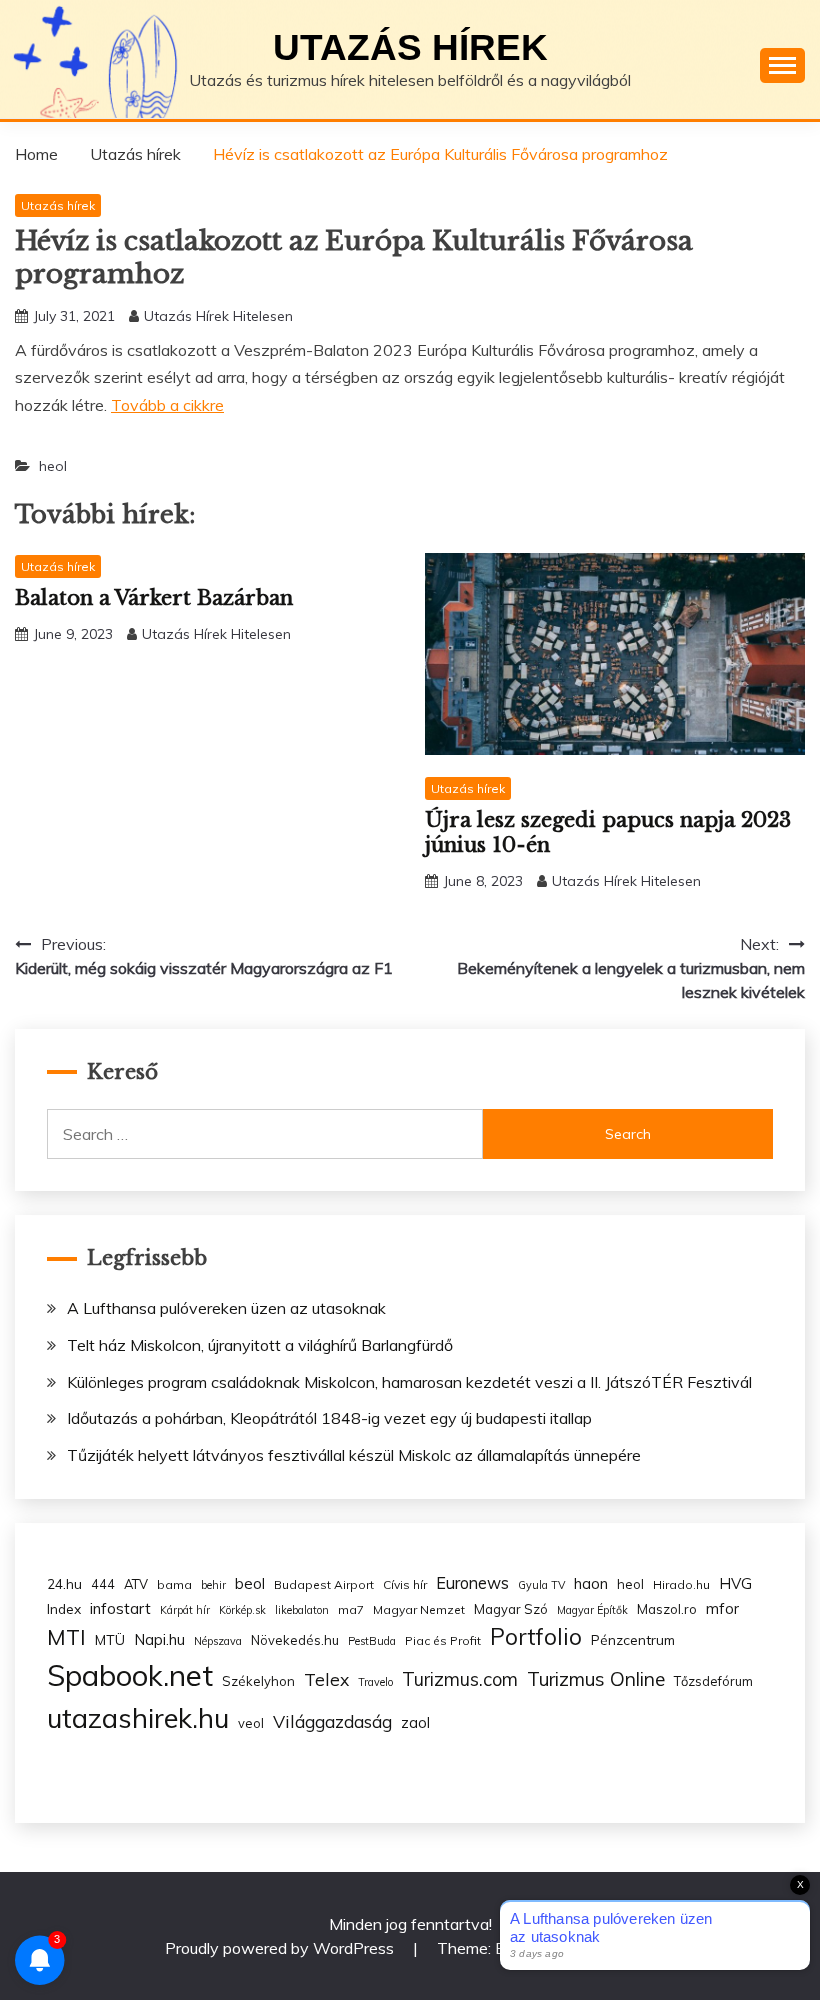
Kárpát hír (185, 1610)
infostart (120, 1608)
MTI (66, 1637)
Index (64, 1608)
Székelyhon (258, 1681)
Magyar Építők (592, 1610)
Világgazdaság (332, 1721)
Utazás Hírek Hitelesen (218, 316)
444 (103, 1584)
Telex (326, 1679)
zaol (415, 1723)
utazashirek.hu (138, 1718)
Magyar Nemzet (419, 1609)
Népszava (218, 1641)
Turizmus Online (596, 1679)
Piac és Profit (443, 1640)
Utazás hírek (410, 47)
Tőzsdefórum (713, 1681)
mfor (722, 1608)
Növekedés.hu (295, 1640)
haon (591, 1583)
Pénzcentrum (633, 1639)
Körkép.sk (242, 1610)
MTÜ (110, 1639)
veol (251, 1723)
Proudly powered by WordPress (281, 1948)
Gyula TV (541, 1585)
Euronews (472, 1583)
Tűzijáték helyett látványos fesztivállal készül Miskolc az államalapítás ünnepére (354, 1455)
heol (53, 466)
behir (213, 1585)
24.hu (64, 1583)
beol (250, 1583)
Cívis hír (405, 1584)
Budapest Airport (324, 1584)
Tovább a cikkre (167, 405)
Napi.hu (159, 1639)
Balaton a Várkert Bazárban (154, 598)
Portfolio (536, 1636)
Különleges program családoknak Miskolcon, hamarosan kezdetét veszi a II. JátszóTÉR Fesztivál (409, 1382)
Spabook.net (130, 1675)
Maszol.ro (667, 1609)
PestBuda (372, 1641)
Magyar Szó (511, 1609)
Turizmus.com (460, 1679)
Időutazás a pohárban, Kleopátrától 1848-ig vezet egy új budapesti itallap (329, 1418)
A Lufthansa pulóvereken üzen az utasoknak (226, 1308)
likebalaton (302, 1610)
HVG (735, 1583)
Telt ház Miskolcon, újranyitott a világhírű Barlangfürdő (260, 1345)
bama (174, 1584)
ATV (136, 1584)
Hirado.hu (681, 1584)
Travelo (375, 1682)
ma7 (351, 1609)
